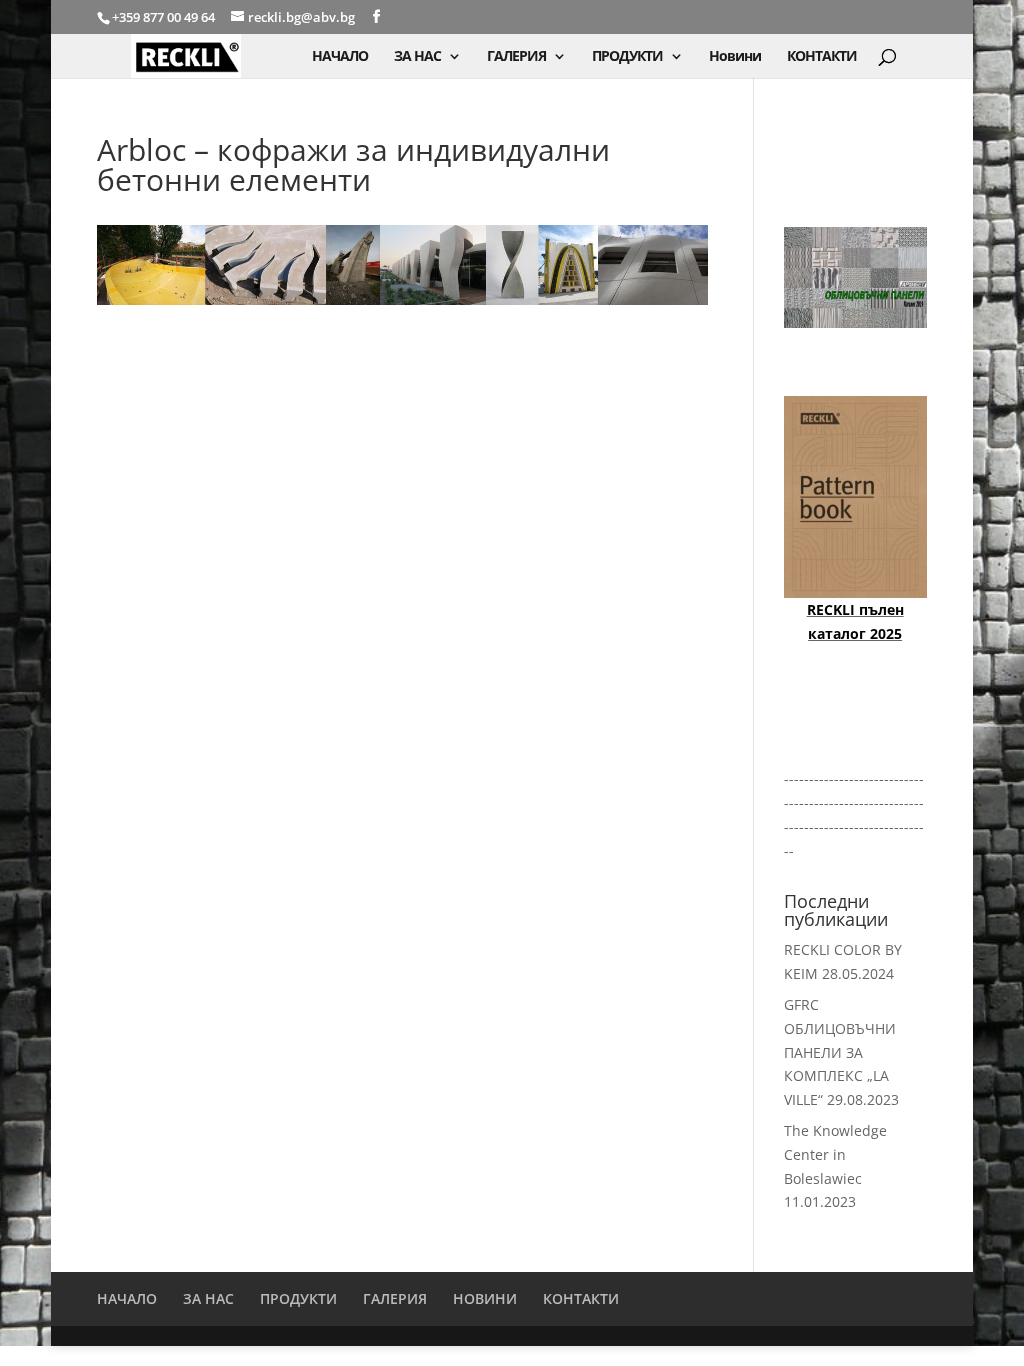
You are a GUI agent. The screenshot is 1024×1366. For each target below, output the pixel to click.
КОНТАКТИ (822, 57)
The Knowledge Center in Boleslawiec (835, 1154)
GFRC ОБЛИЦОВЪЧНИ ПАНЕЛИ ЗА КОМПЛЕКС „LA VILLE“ (840, 1052)
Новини (735, 57)
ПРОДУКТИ (627, 57)
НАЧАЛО (340, 57)
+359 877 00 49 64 (165, 17)
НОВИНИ (485, 1298)
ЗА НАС (417, 57)
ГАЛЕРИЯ (516, 57)
